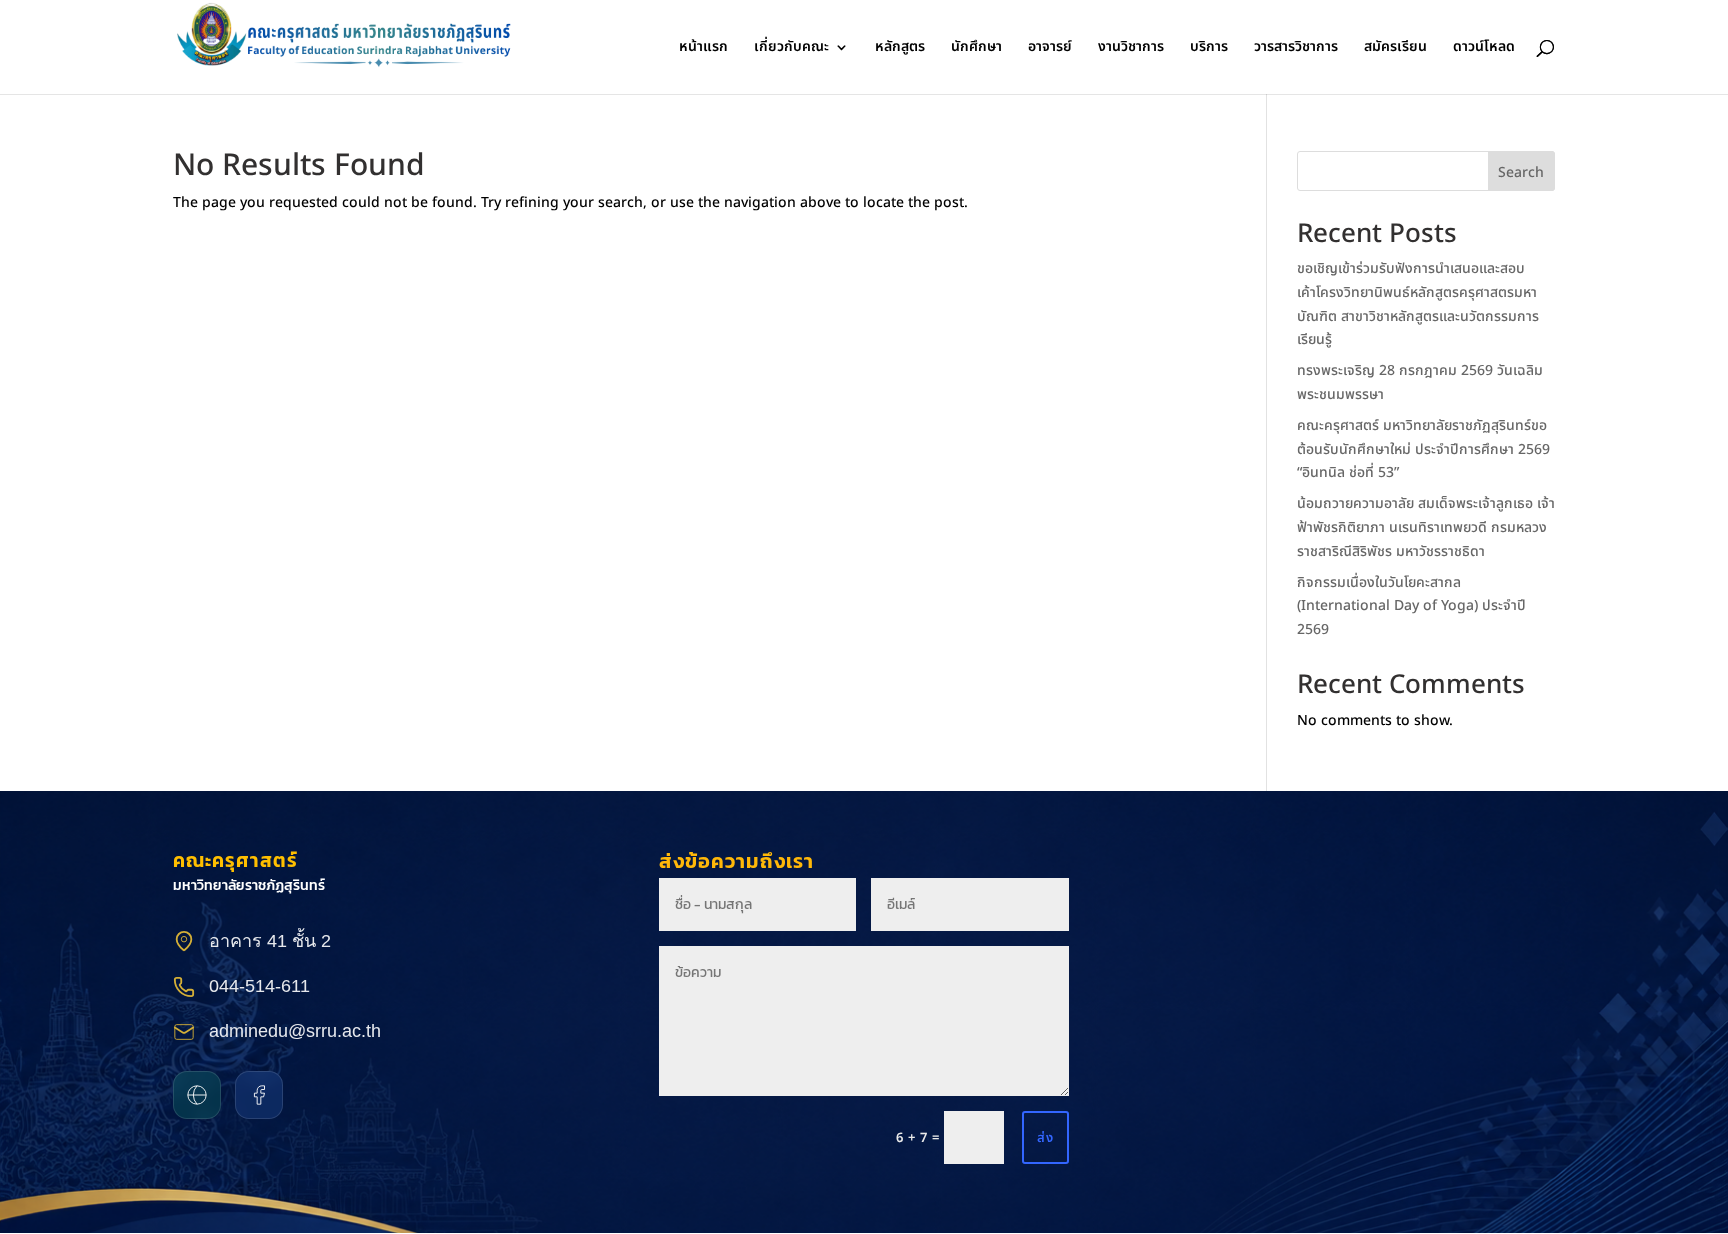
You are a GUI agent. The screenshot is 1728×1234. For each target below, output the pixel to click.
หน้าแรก (703, 48)
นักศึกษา (976, 48)
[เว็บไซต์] (197, 1095)
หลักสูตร (900, 48)
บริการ (1209, 48)
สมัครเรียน (1395, 48)
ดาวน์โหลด (1484, 48)
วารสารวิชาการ (1296, 48)
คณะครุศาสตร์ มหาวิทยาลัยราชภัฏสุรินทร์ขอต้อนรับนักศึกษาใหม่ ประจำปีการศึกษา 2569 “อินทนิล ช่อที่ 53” (1423, 449)
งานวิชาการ (1131, 48)
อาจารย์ (1050, 48)
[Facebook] (259, 1095)
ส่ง (1045, 1138)
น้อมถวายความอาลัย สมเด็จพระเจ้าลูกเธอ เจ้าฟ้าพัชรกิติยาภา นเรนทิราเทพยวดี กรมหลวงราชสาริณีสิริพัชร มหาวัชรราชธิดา (1426, 527)
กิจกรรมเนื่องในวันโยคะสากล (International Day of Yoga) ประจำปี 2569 (1411, 606)
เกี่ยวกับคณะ (791, 48)
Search (1521, 172)
